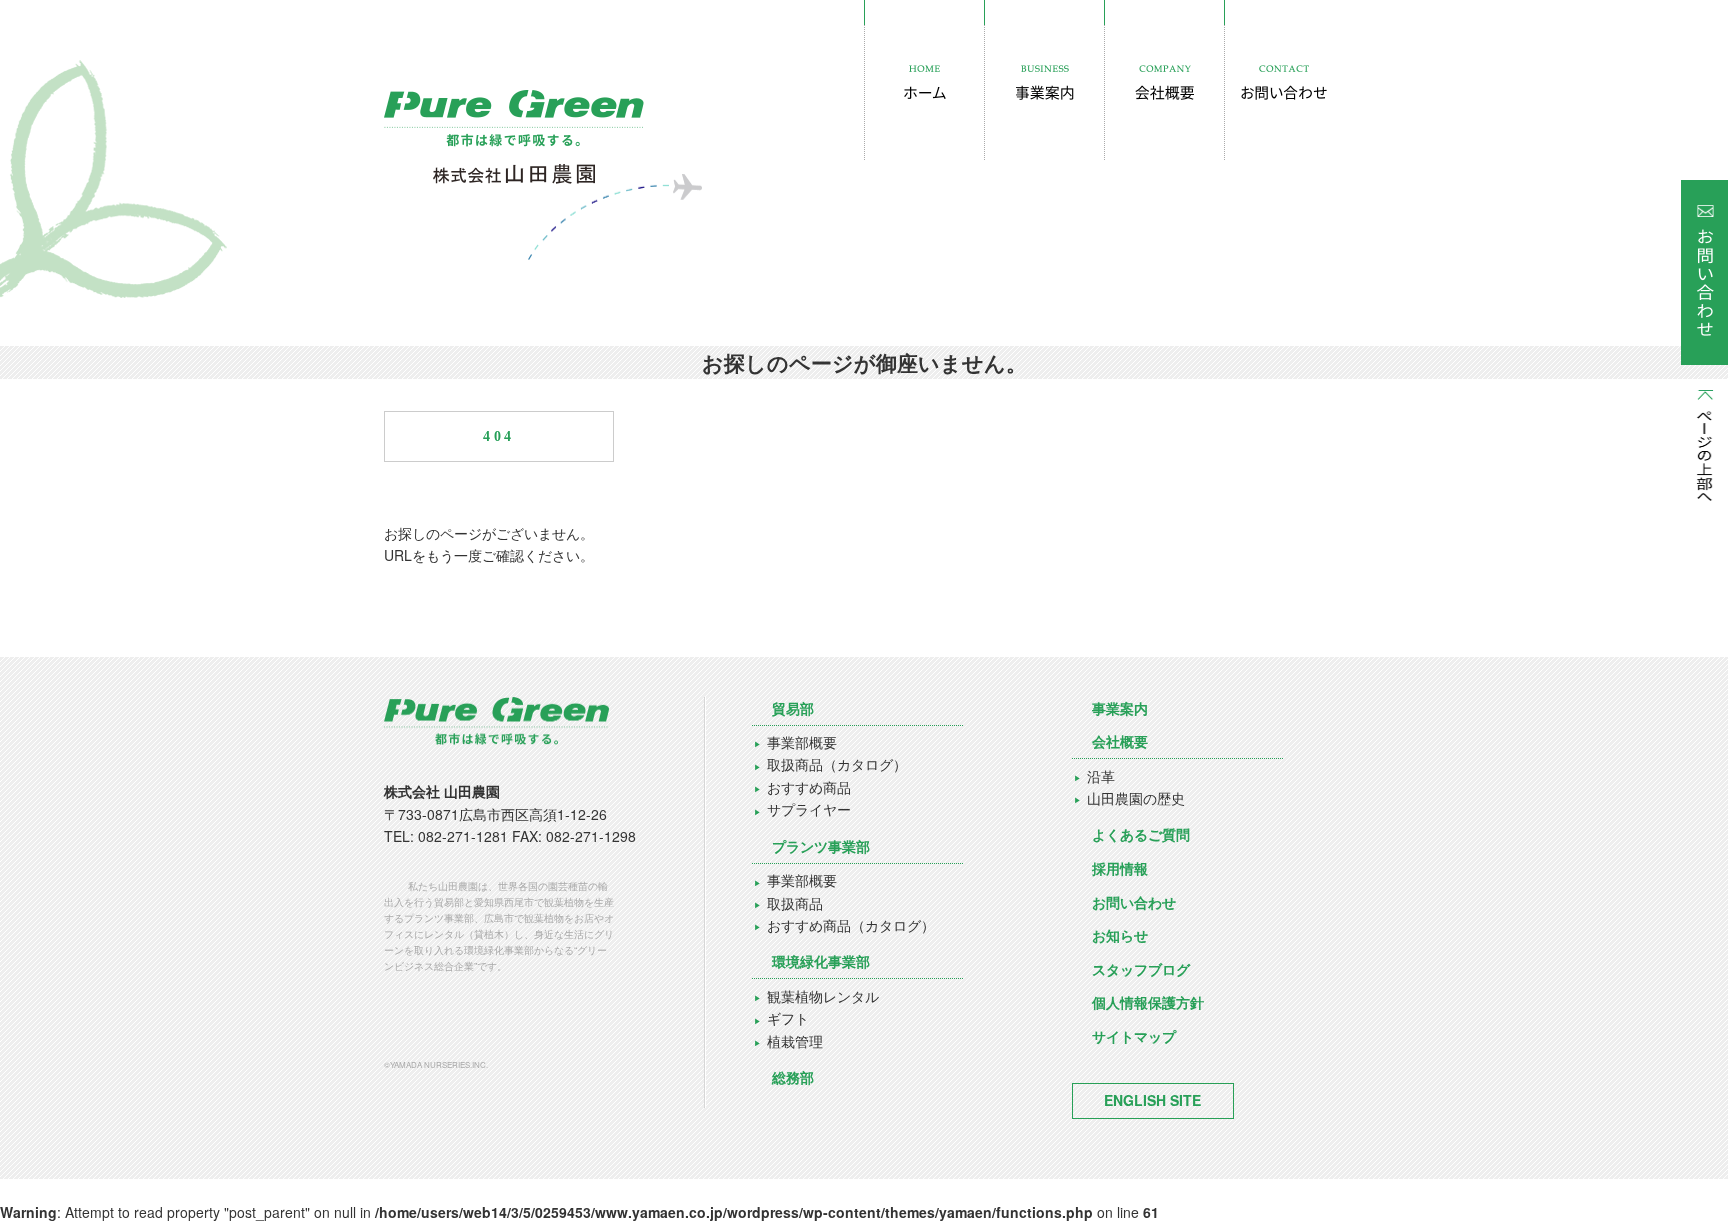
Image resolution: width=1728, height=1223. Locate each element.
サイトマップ (1134, 1036)
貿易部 (793, 708)
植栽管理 (795, 1041)
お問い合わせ (1134, 902)
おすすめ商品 (809, 787)
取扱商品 (795, 903)
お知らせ (1120, 935)
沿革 (1101, 776)
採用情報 (1120, 868)
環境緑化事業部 (821, 961)
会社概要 (1120, 741)
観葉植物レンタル (823, 996)
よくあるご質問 (1141, 834)
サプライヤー (809, 809)
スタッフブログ (1141, 969)
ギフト (788, 1018)
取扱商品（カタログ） (837, 764)
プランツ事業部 (821, 846)
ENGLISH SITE (1152, 1100)
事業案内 (1120, 708)
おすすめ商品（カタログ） (851, 925)
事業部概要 (802, 742)
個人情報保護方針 (1148, 1002)
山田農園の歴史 (1136, 798)
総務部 (793, 1077)
